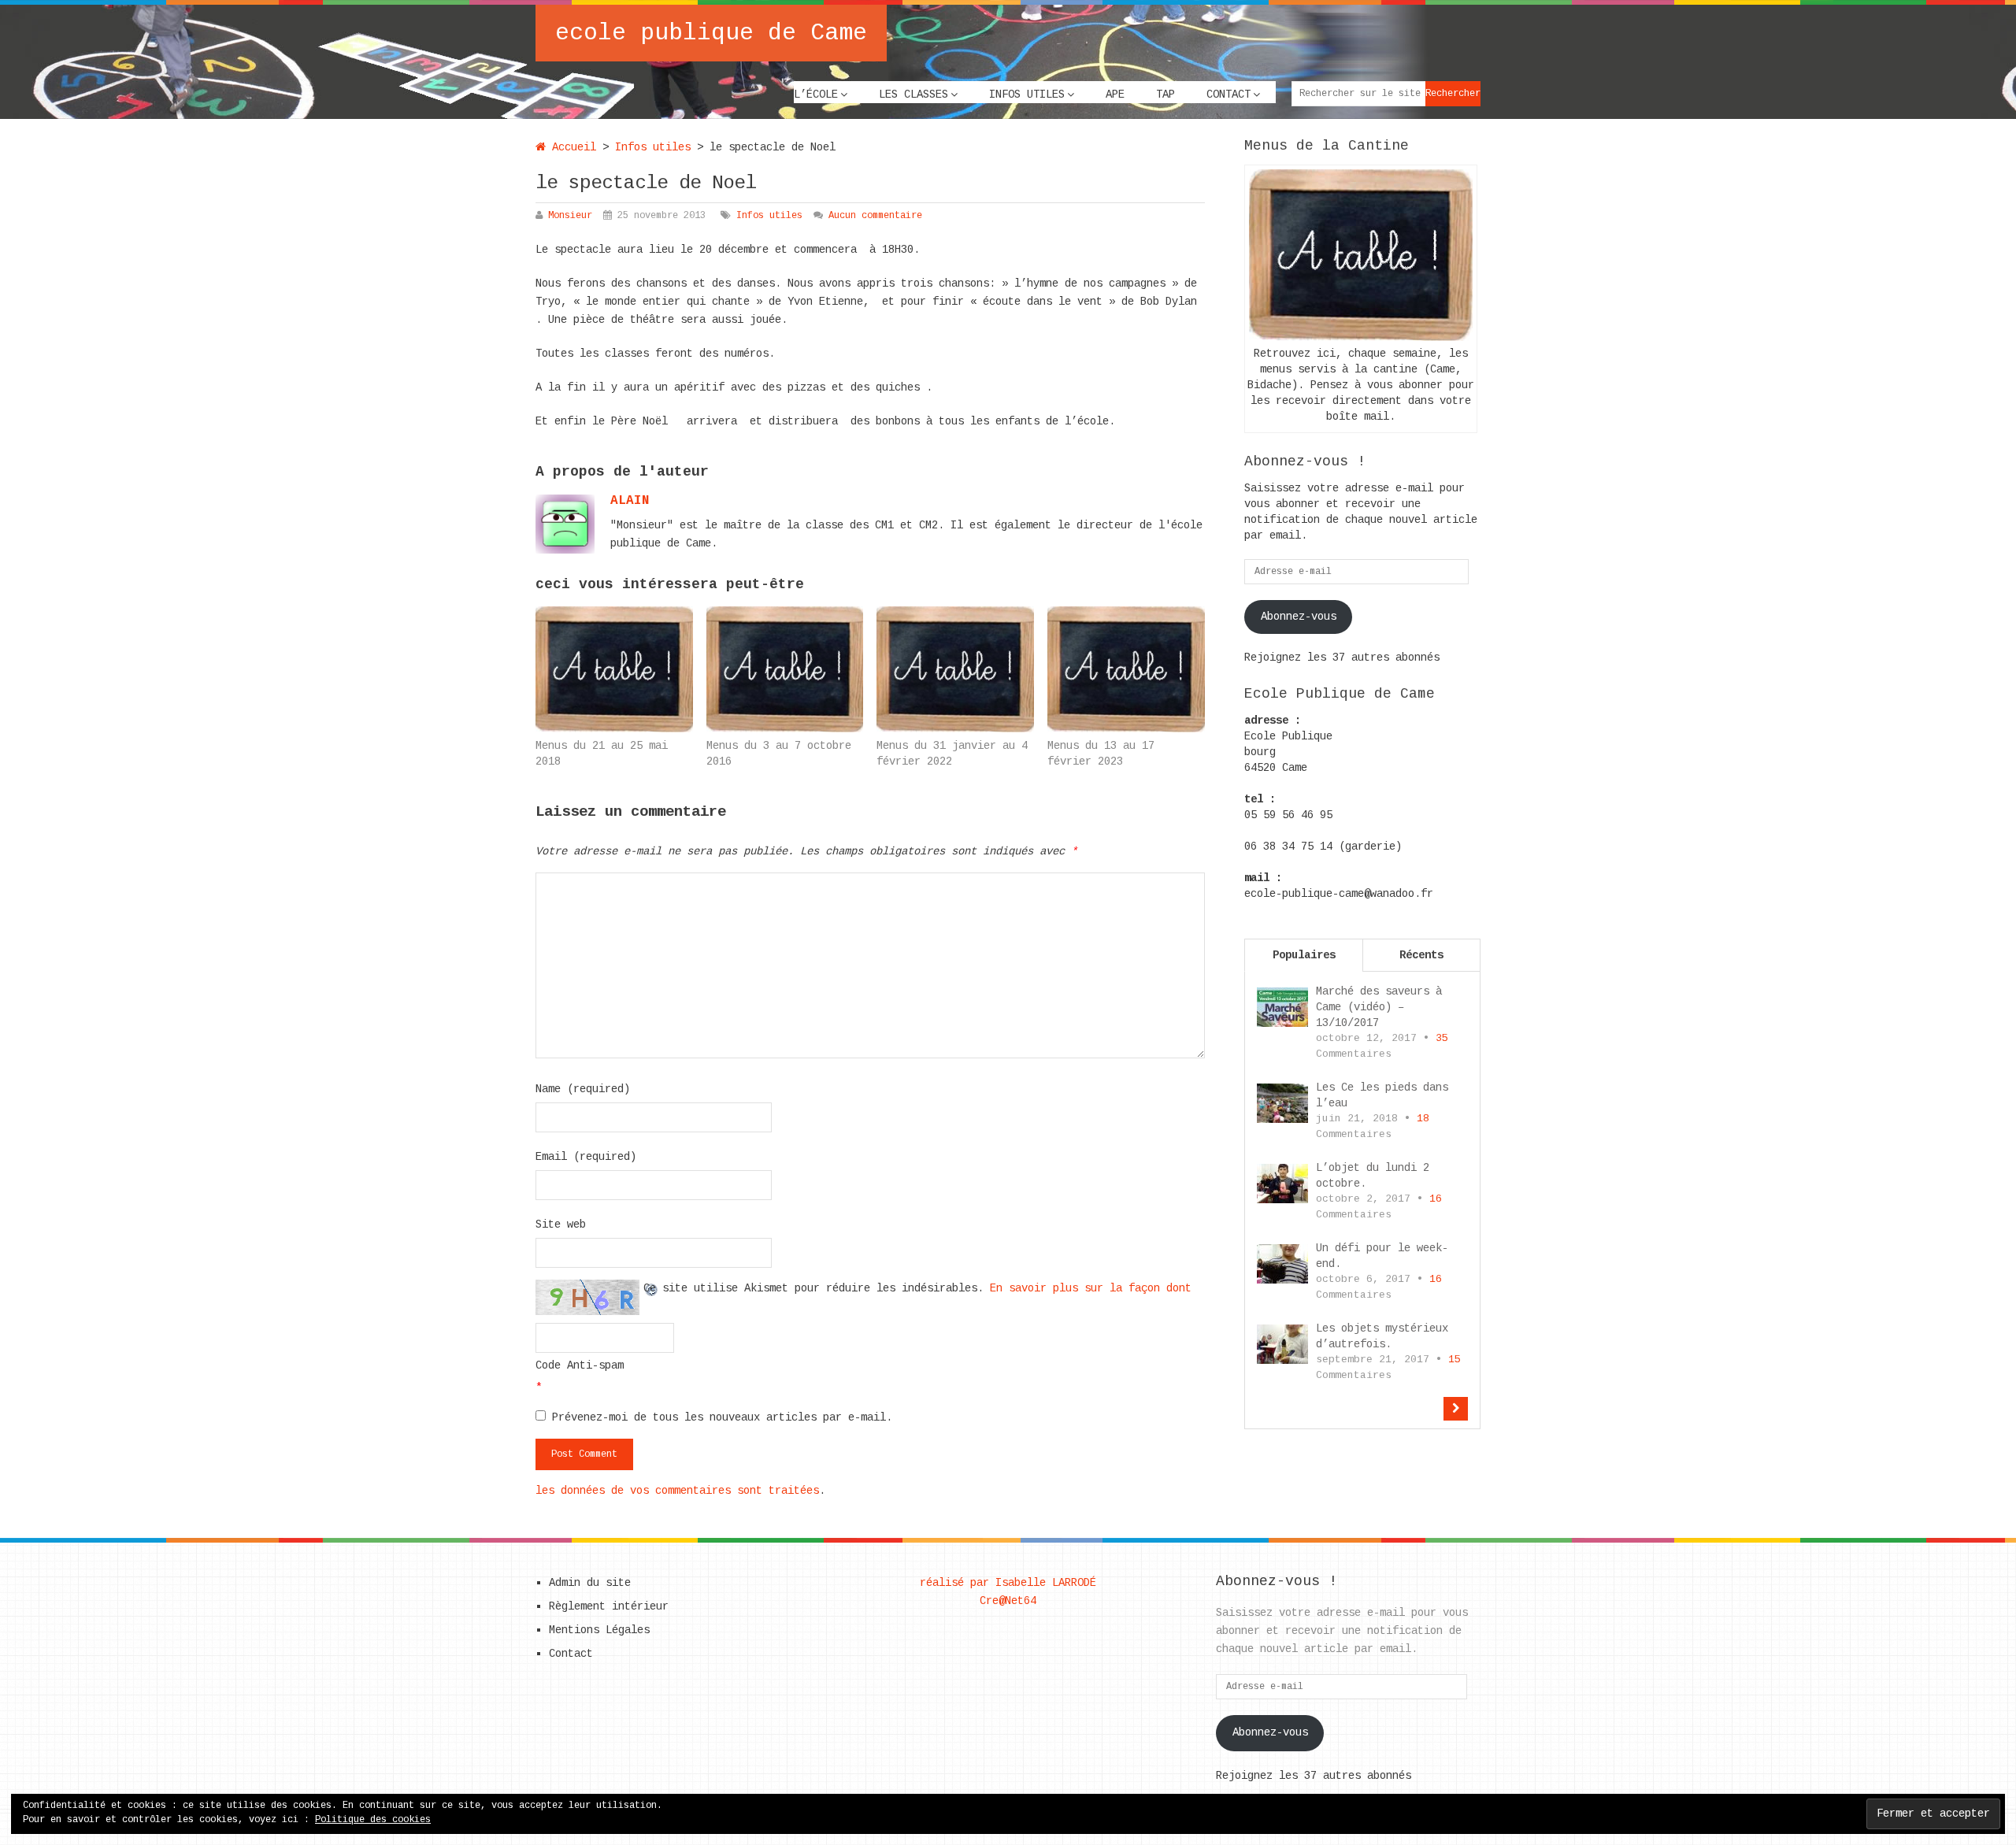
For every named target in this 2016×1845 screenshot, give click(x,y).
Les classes (913, 94)
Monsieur (570, 216)
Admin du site (590, 1583)
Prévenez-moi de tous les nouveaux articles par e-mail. (722, 1417)
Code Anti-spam (580, 1365)
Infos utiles (1027, 94)
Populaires (1304, 955)
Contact (1228, 94)
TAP (1165, 94)
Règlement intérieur (609, 1606)
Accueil (571, 147)
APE (1115, 94)
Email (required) (586, 1157)
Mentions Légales (599, 1630)
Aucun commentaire (875, 216)
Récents (1421, 955)
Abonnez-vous (1299, 617)
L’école (816, 94)
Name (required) (583, 1089)
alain (630, 501)
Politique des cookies (373, 1820)
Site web (561, 1224)
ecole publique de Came (711, 33)
